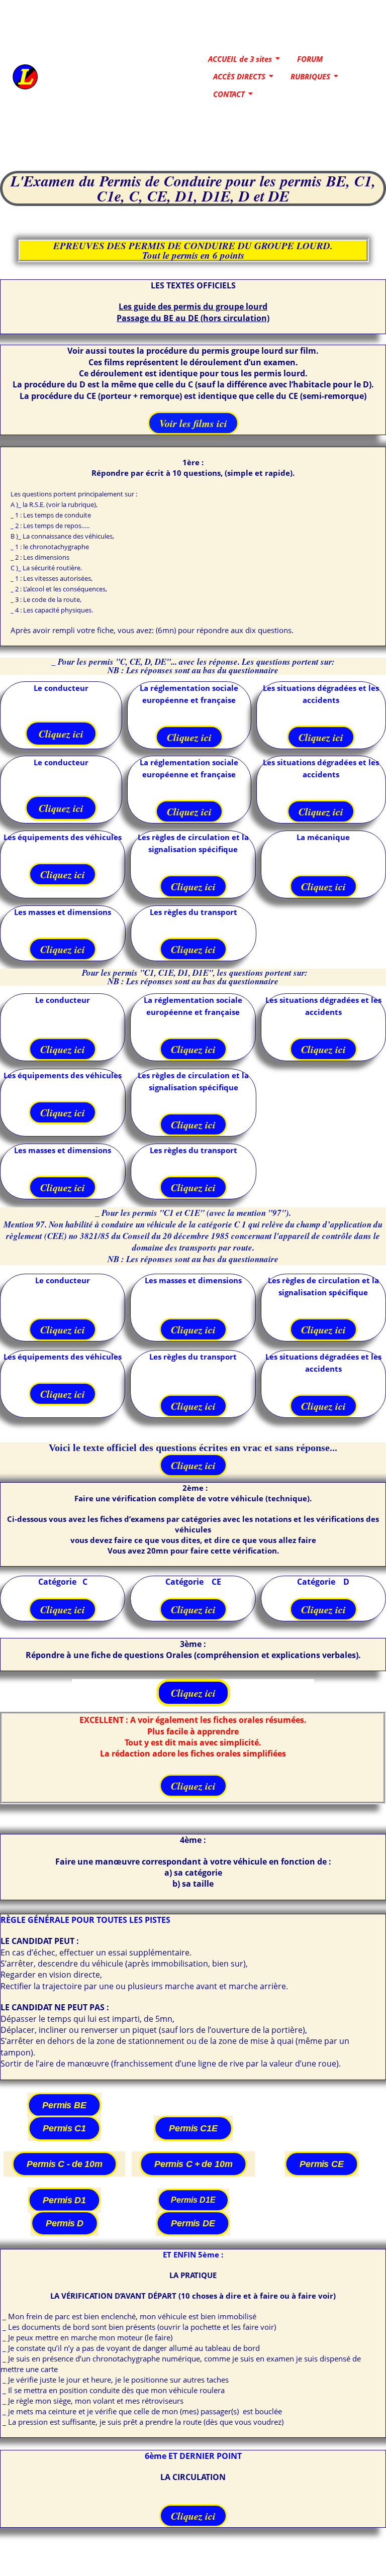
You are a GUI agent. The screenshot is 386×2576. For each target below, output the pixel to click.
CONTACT (229, 94)
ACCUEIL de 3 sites (240, 59)
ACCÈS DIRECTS (239, 76)
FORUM (310, 59)
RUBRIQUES (310, 76)
